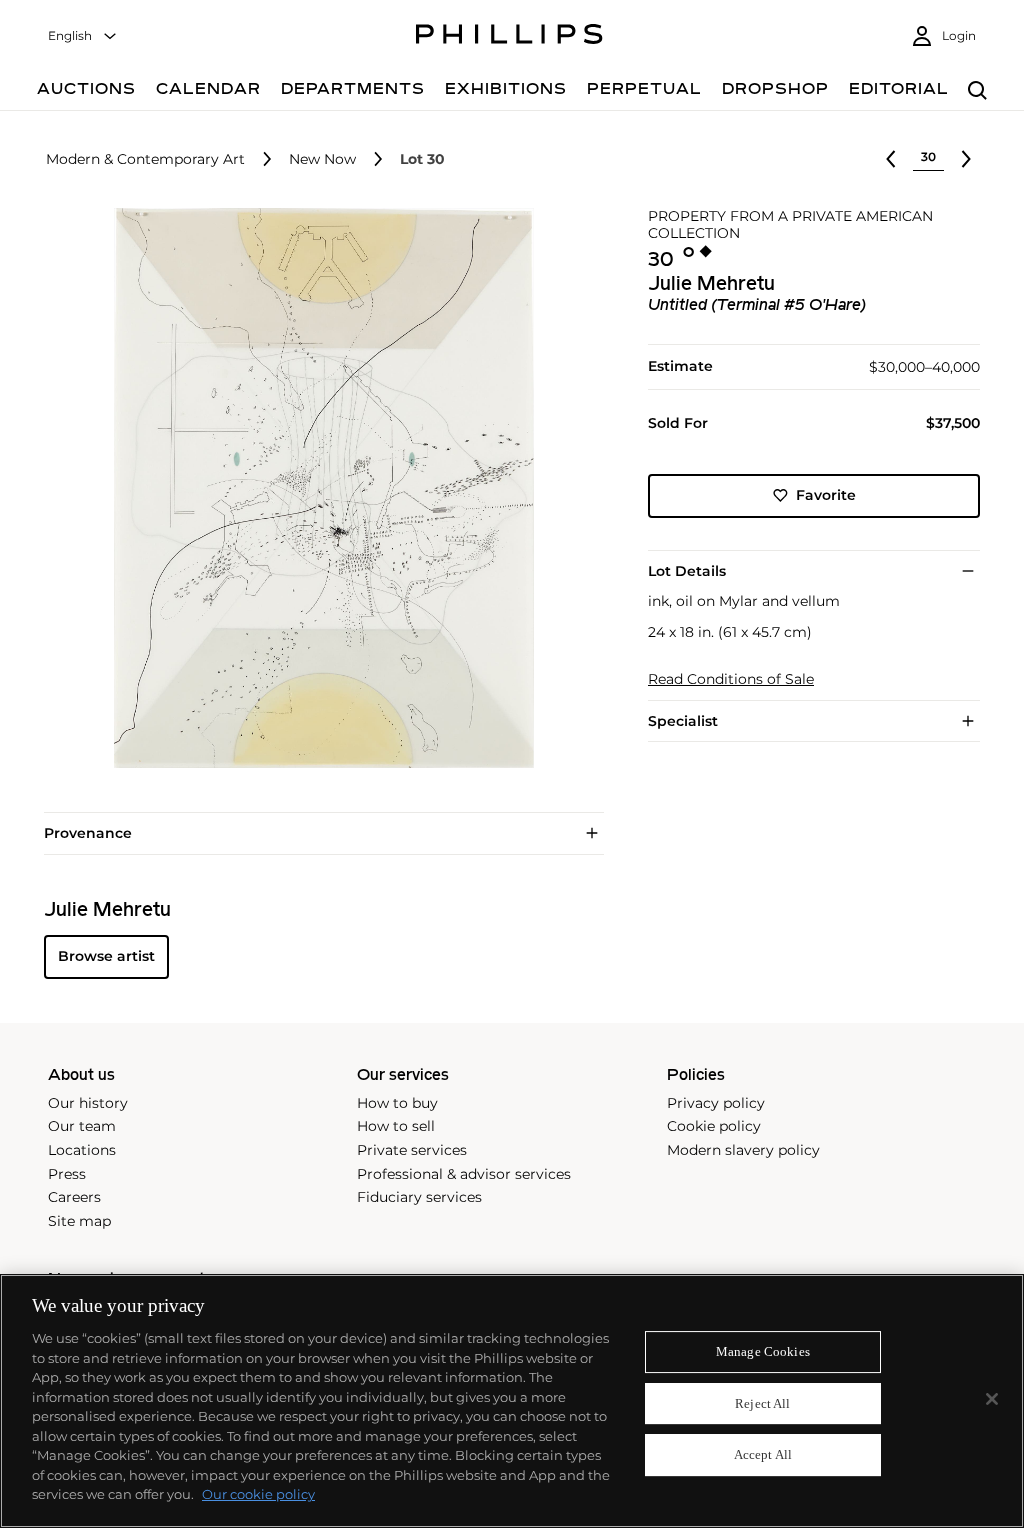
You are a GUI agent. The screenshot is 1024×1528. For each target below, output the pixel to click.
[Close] (992, 1399)
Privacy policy (716, 1103)
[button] (318, 488)
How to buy (397, 1103)
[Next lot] (966, 159)
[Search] (977, 91)
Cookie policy (714, 1126)
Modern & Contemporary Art (145, 159)
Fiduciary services (419, 1197)
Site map (79, 1221)
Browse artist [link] (106, 956)
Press (67, 1174)
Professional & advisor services (464, 1174)
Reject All (762, 1403)
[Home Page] (509, 37)
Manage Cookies (763, 1351)
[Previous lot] (891, 159)
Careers (74, 1197)
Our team (82, 1126)
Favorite (826, 495)
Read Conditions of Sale (731, 679)
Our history (88, 1103)
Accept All (763, 1455)
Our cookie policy (258, 1494)
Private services (412, 1150)
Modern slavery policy (743, 1150)
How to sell (396, 1126)
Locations (82, 1150)
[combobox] (83, 36)
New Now (322, 159)
